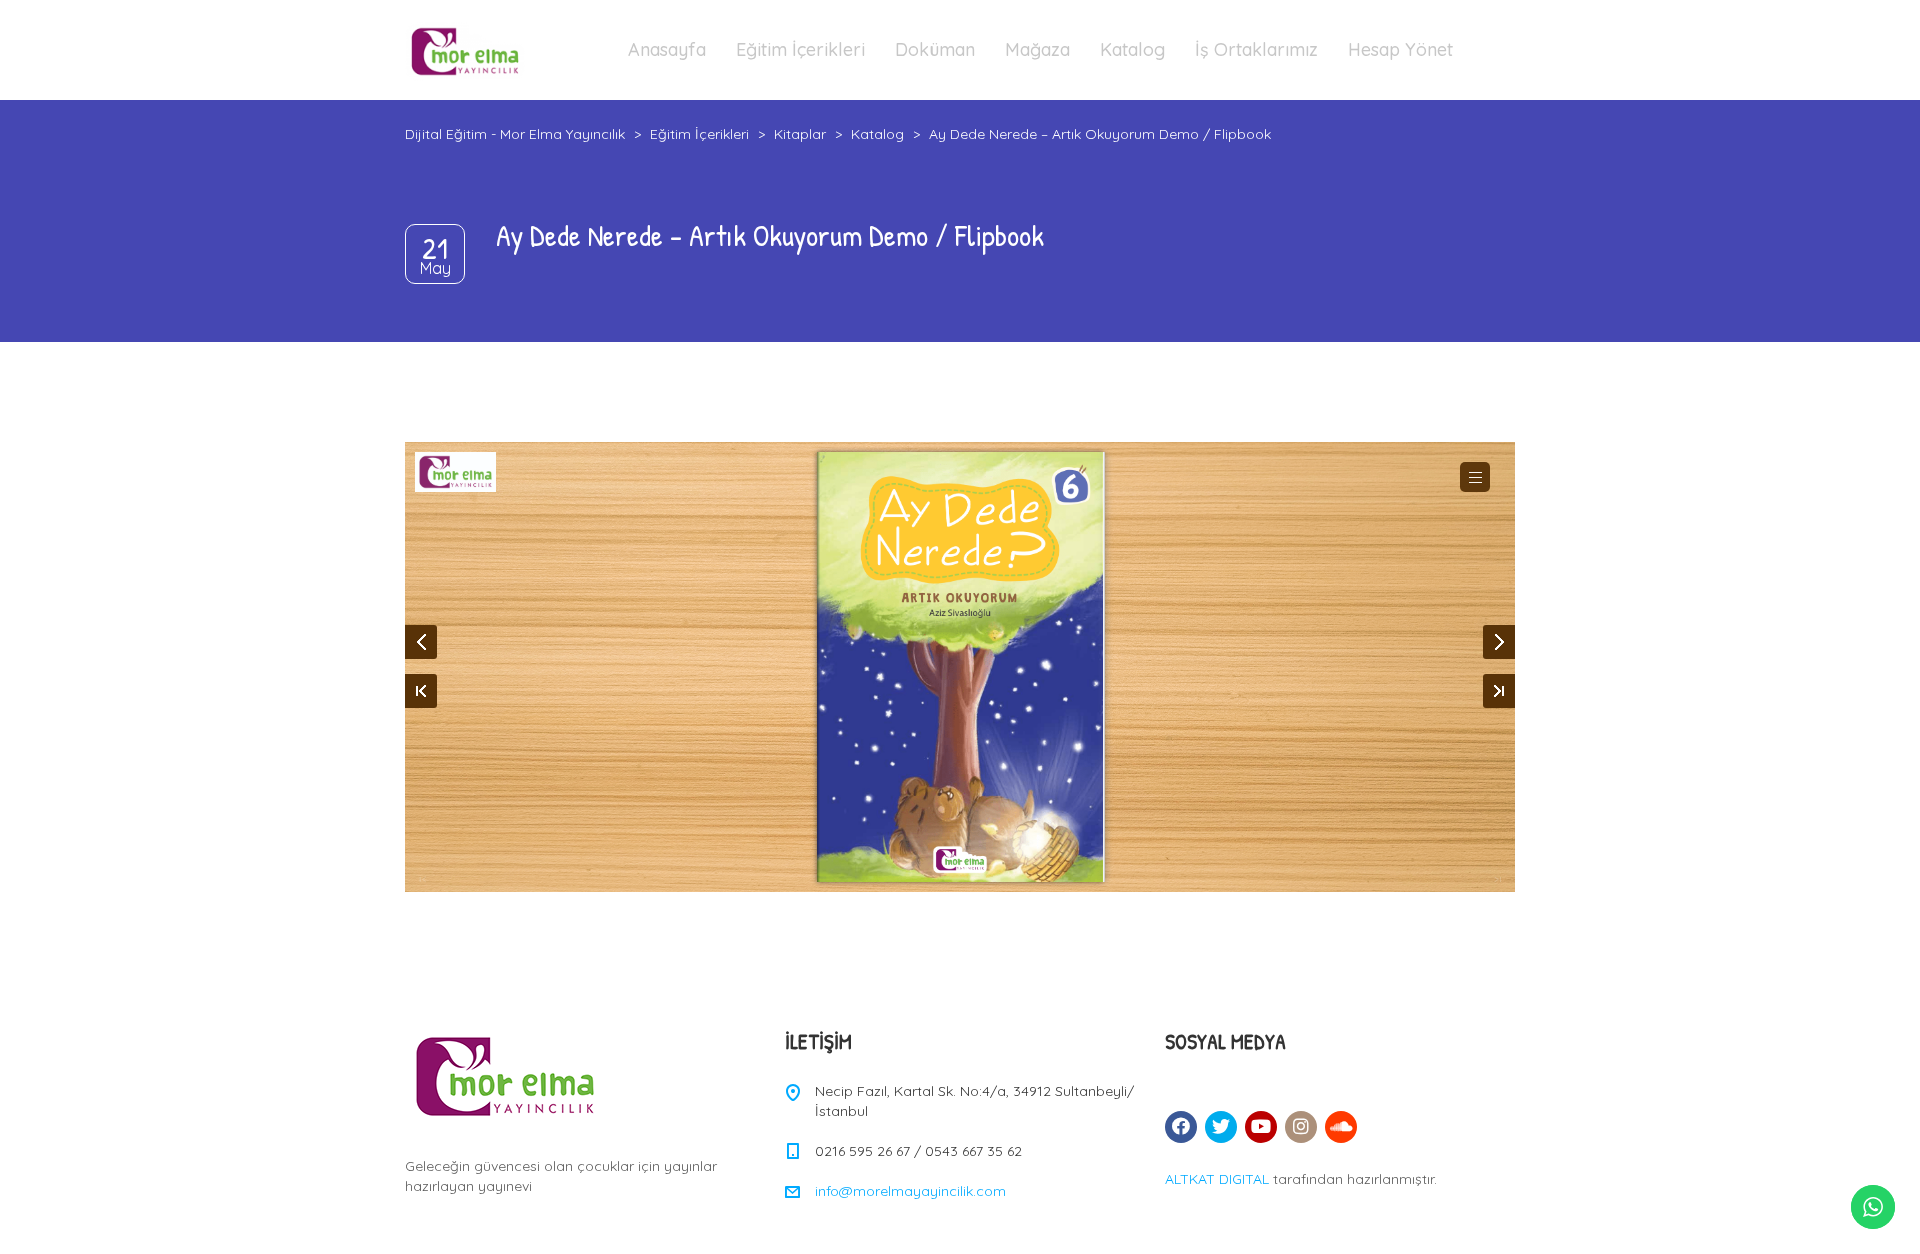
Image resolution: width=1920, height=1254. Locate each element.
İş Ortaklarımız (1256, 49)
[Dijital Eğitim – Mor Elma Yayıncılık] (465, 50)
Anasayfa (667, 49)
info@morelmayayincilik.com (910, 1191)
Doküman (935, 49)
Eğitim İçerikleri (800, 49)
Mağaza (1037, 49)
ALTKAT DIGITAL (1217, 1179)
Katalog (1132, 49)
